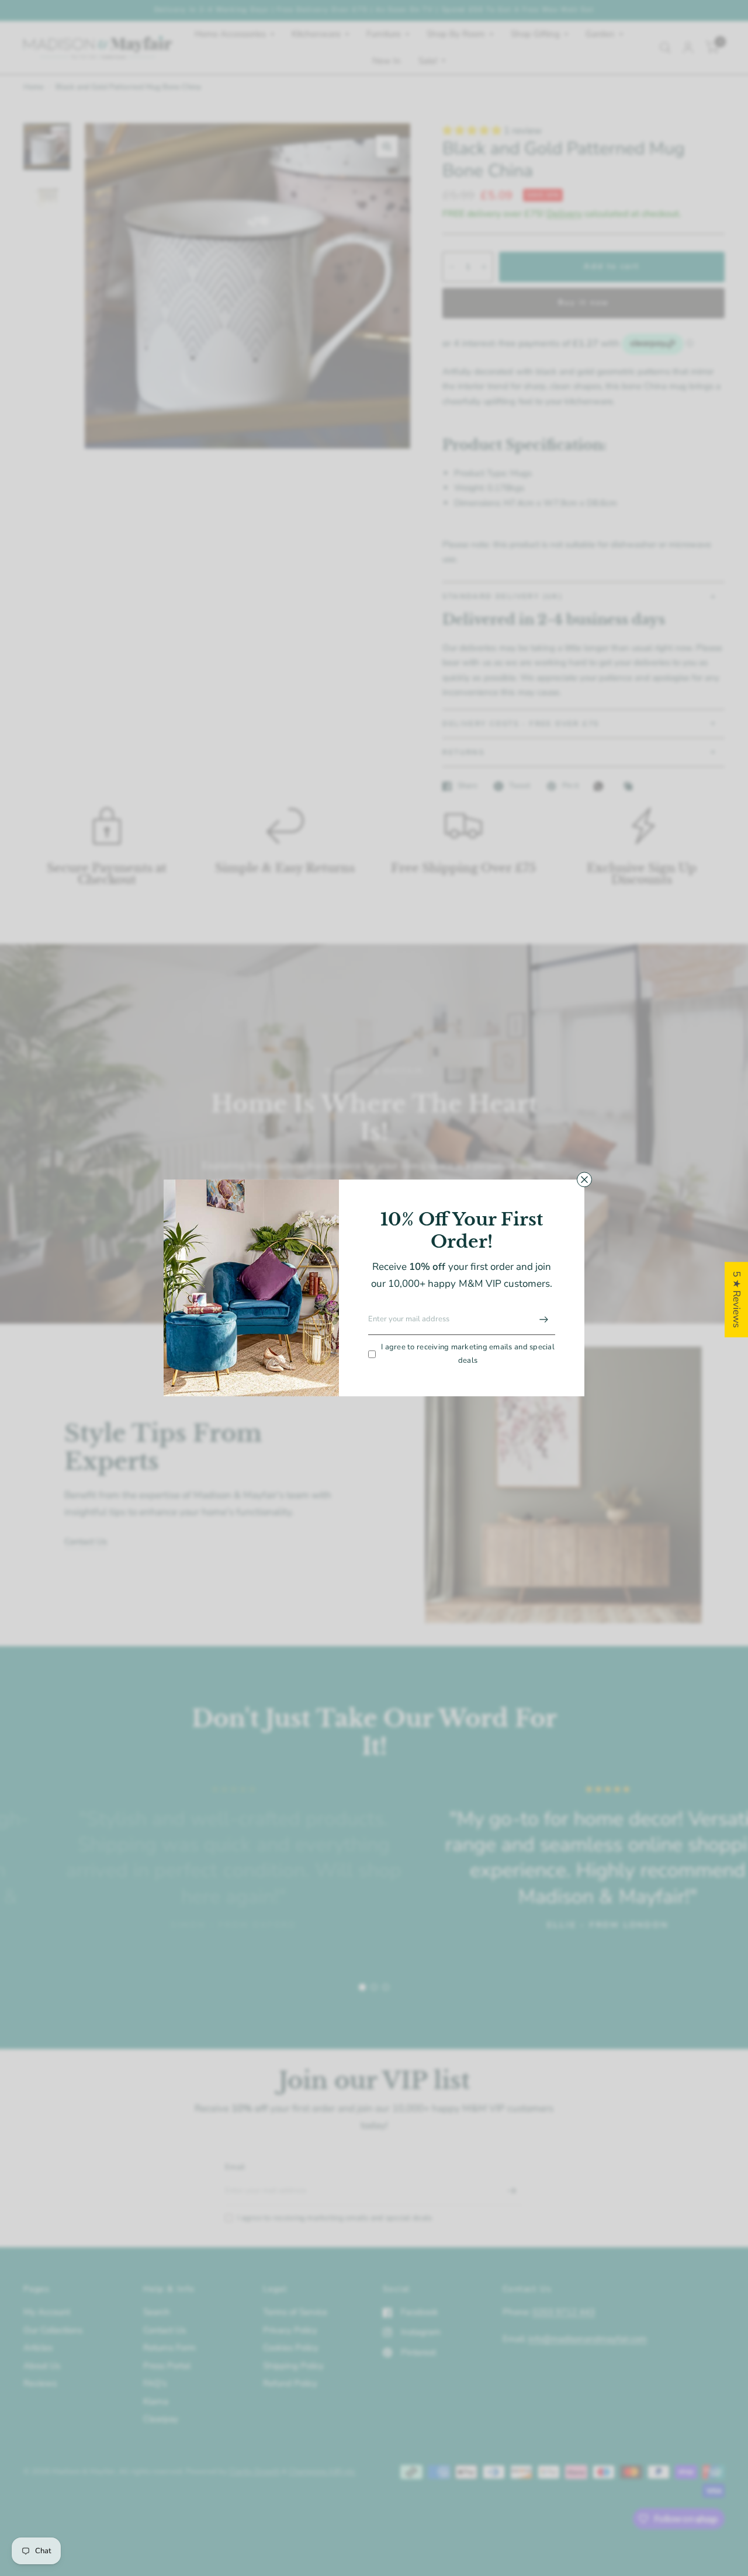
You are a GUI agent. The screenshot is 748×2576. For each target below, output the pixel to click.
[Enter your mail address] (543, 1320)
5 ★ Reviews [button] (737, 1299)
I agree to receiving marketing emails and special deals (468, 1354)
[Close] (584, 1179)
